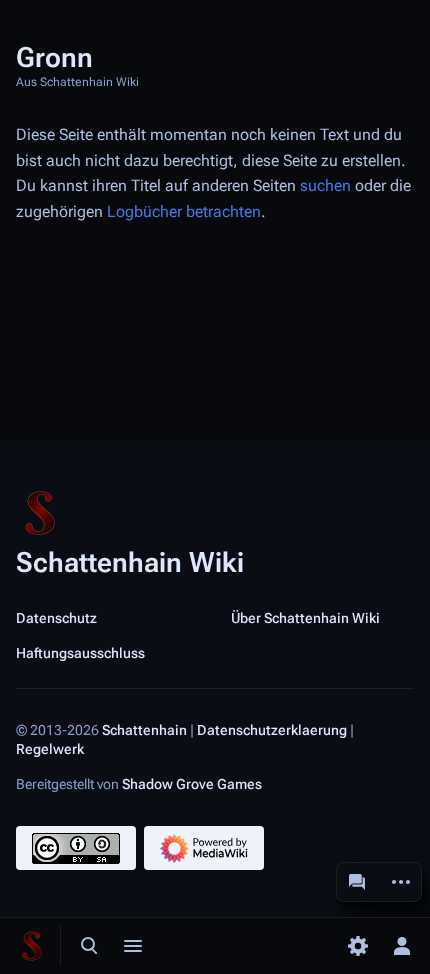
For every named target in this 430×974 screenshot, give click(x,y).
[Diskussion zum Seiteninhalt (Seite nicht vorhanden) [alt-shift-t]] (357, 882)
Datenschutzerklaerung (272, 729)
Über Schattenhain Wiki (305, 618)
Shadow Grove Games (192, 784)
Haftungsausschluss (80, 653)
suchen (325, 185)
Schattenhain (144, 729)
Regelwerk (50, 749)
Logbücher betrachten (184, 211)
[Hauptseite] (32, 946)
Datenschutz (56, 618)
